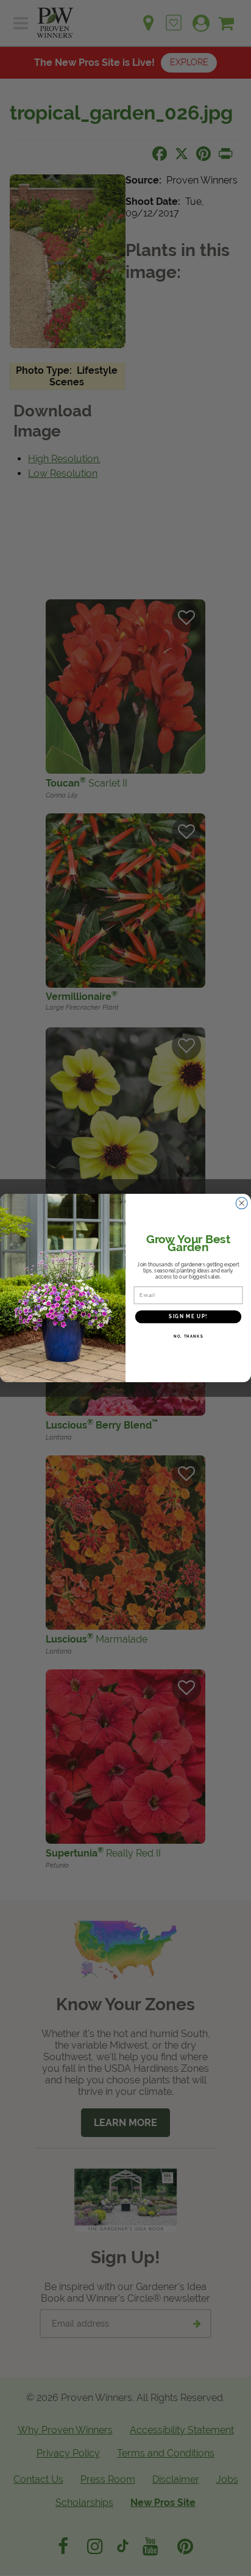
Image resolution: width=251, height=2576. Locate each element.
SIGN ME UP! (188, 1316)
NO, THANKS (189, 1336)
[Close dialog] (242, 1203)
